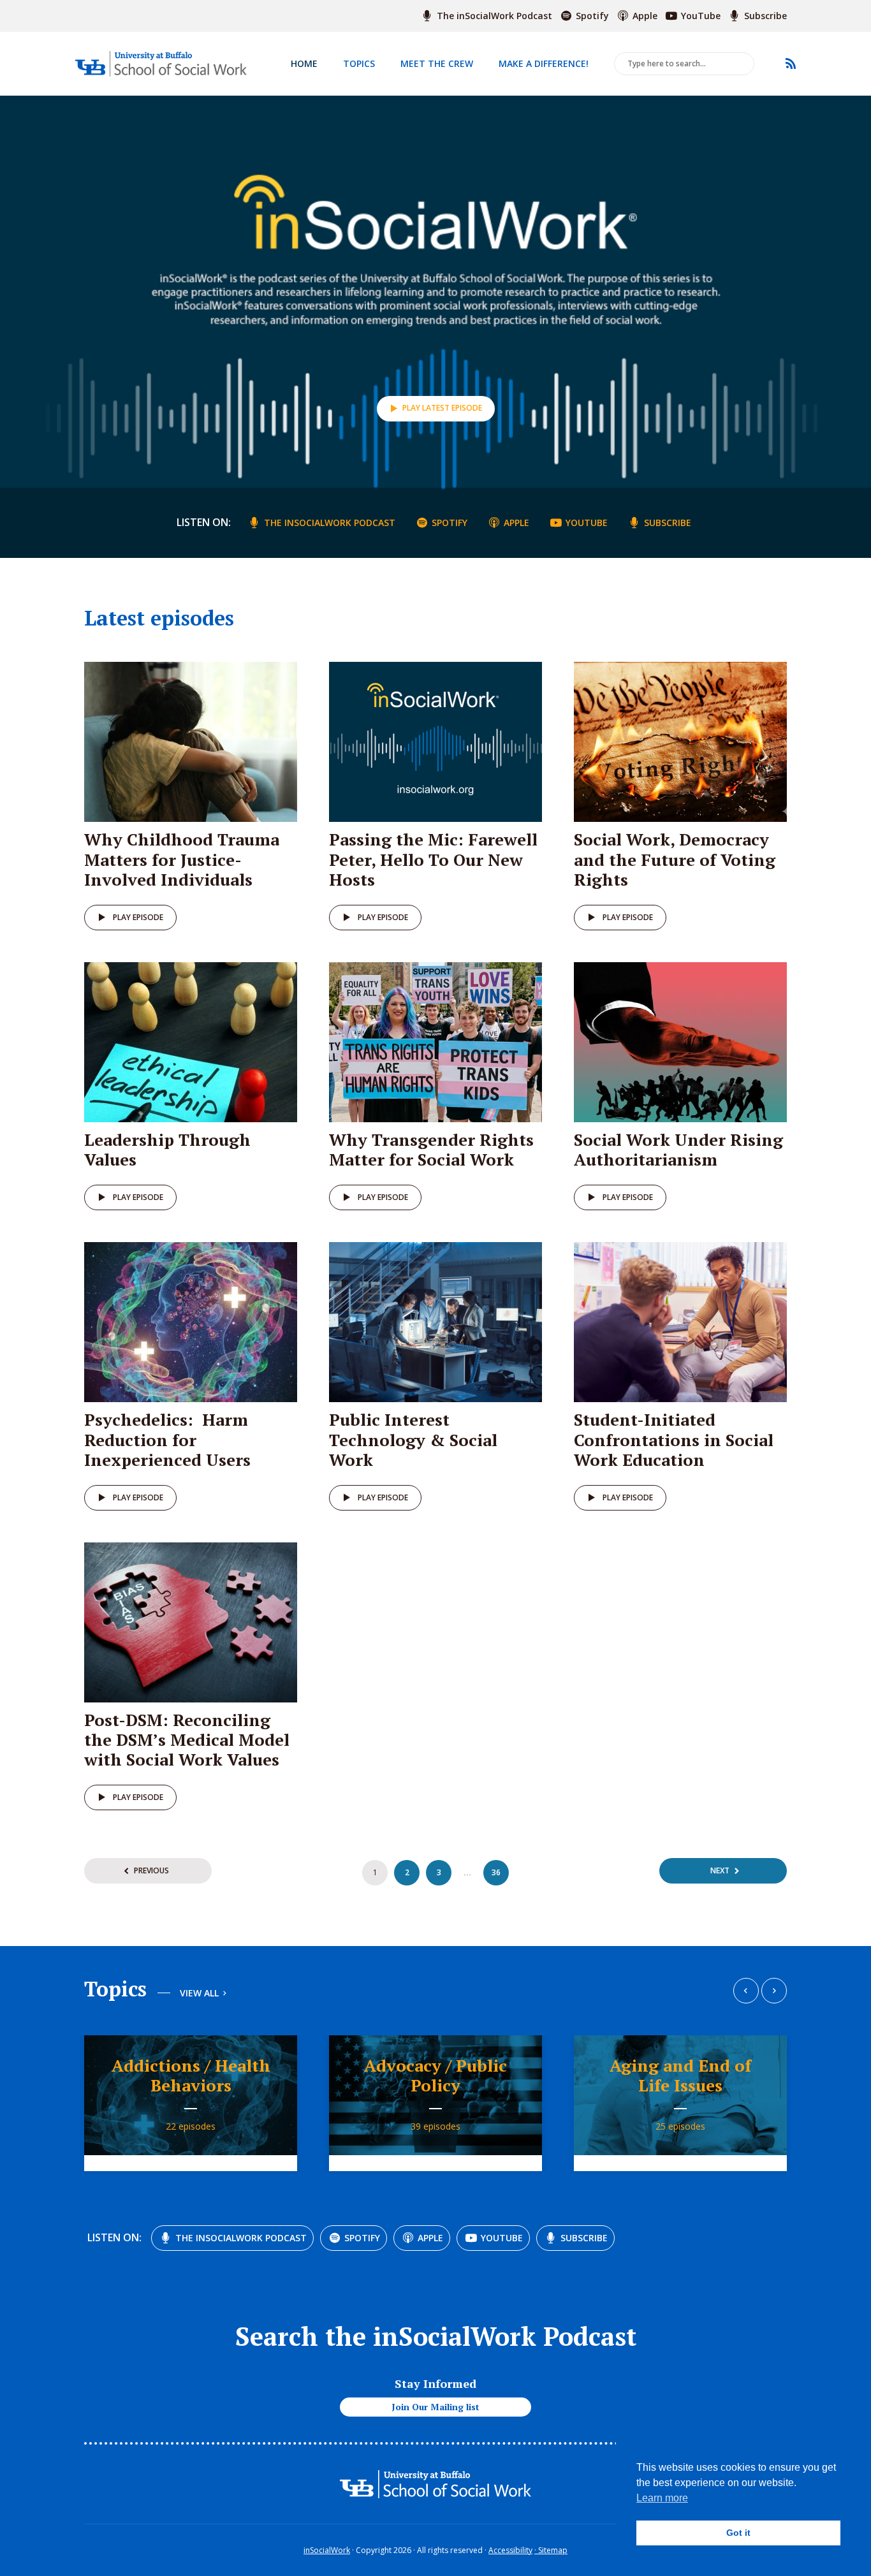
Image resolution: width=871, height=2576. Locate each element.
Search (742, 64)
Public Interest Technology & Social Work (413, 1439)
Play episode (138, 917)
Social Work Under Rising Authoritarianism (678, 1149)
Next (720, 1870)
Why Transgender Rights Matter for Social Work (431, 1149)
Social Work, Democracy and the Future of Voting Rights (675, 859)
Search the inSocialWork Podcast (436, 2336)
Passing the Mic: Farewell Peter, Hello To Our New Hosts (433, 859)
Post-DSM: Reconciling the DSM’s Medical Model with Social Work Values (187, 1739)
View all (199, 1994)
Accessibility (510, 2550)
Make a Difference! (544, 63)
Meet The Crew (437, 63)
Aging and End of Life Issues (680, 2075)
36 (496, 1872)
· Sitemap (551, 2550)
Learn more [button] (662, 2498)
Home (304, 63)
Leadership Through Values (167, 1149)
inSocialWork (327, 2550)
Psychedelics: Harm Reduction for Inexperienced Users (167, 1439)
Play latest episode (442, 408)
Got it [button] (738, 2533)
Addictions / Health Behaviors (191, 2075)
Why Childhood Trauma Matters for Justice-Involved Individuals (182, 859)
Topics (359, 63)
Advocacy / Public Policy (435, 2075)
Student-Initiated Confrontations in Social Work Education (674, 1439)
